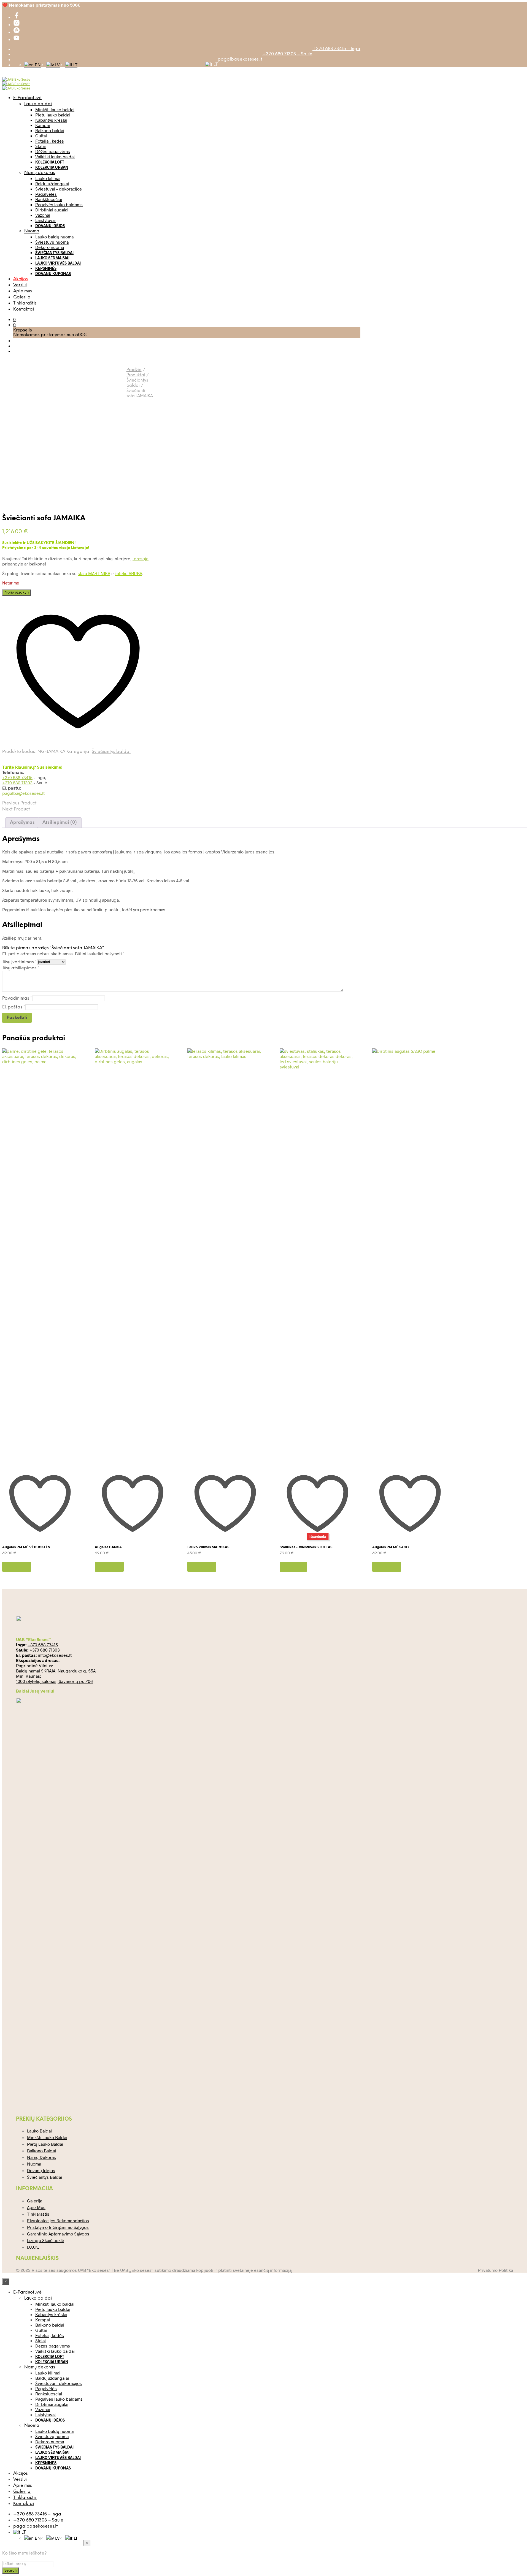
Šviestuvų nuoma (52, 242)
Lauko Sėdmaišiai (52, 258)
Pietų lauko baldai (53, 115)
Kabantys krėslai (51, 120)
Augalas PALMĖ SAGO (390, 1547)
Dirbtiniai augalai (52, 210)
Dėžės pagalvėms (53, 151)
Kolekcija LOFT (50, 162)
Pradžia (134, 370)
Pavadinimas (17, 998)
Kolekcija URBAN (52, 167)
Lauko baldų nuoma (54, 237)
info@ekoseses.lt (55, 1655)
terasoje (141, 558)
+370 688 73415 (17, 777)
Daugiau (293, 1567)
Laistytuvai (45, 220)
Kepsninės (46, 268)
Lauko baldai (38, 104)
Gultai (41, 136)
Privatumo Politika (495, 2270)
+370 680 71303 (17, 783)
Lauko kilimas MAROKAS (208, 1547)
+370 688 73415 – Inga (336, 49)
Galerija (22, 297)
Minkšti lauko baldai (55, 109)
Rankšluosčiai (49, 199)
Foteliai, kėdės (50, 141)
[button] (14, 319)
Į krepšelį (17, 1567)
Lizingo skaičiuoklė (46, 2240)
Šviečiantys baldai (54, 253)
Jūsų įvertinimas (19, 962)
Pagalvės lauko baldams (59, 204)
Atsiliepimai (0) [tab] (60, 822)
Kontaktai (24, 309)
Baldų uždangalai (52, 183)
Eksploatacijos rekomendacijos (58, 2220)
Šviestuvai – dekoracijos (59, 189)
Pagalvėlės (46, 194)
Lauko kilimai (48, 178)
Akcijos (21, 279)
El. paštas (14, 1007)
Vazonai (43, 215)
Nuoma (32, 231)
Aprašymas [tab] (22, 822)
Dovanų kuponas (53, 274)
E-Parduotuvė (27, 98)
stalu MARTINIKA (94, 573)
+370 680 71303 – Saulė (287, 54)
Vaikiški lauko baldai (55, 157)
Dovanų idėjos (50, 226)
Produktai (136, 375)
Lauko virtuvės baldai (58, 263)
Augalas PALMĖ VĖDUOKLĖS (26, 1547)
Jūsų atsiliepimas (21, 968)
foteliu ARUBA (129, 573)
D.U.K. (33, 2247)
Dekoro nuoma (50, 247)
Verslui (20, 285)
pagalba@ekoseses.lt (240, 59)
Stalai (41, 146)
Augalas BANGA (108, 1547)
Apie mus (23, 291)
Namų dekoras (40, 173)
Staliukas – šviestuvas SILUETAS (306, 1547)
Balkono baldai (50, 130)
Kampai (43, 125)
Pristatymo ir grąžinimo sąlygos (58, 2227)
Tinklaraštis (25, 303)
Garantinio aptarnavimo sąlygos (58, 2234)
